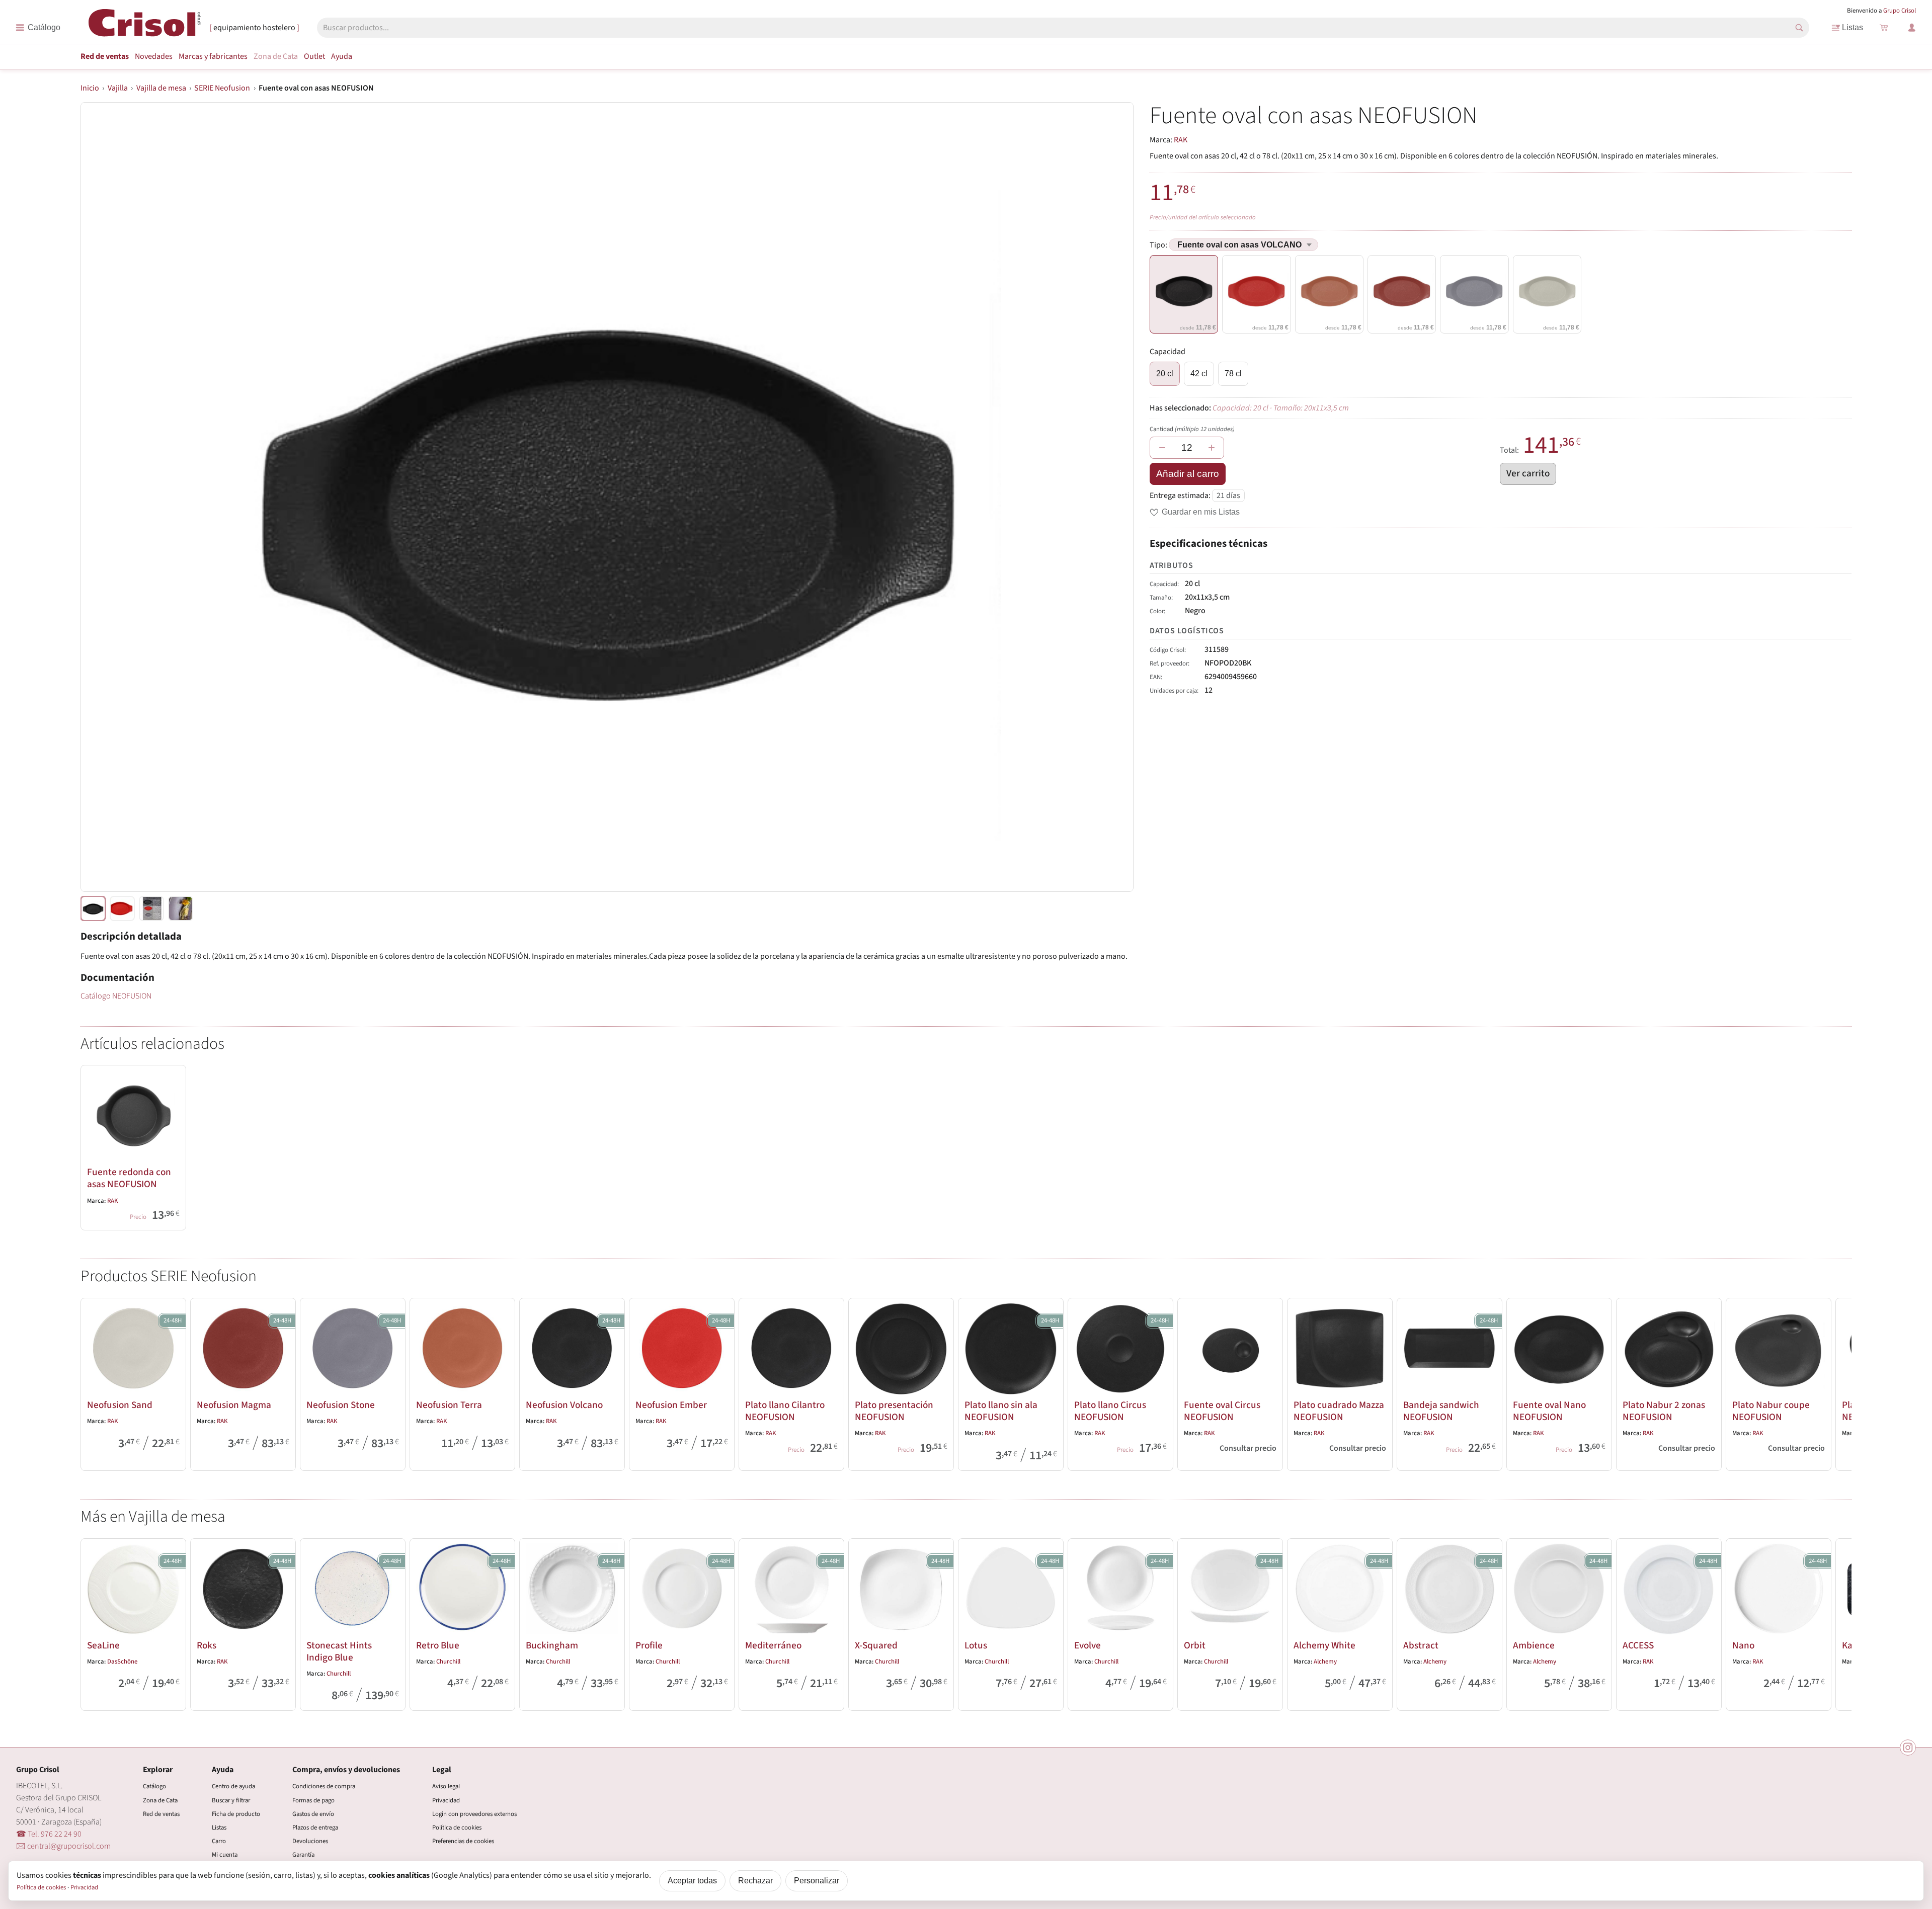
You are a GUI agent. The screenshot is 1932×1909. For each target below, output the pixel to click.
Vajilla (118, 88)
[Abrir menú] (38, 28)
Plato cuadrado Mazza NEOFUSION (1339, 1411)
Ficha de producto (236, 1814)
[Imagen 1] (122, 908)
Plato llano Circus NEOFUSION (1110, 1411)
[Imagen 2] (151, 908)
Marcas (213, 56)
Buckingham (552, 1645)
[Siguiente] (1839, 1382)
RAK (1181, 140)
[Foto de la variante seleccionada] (93, 908)
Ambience (1534, 1645)
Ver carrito (1528, 473)
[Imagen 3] (181, 908)
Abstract (1421, 1645)
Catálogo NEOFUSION (116, 996)
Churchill (339, 1674)
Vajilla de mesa (161, 88)
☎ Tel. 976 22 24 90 (49, 1834)
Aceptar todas (692, 1881)
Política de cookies (457, 1828)
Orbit (1195, 1645)
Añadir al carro (1188, 474)
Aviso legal (446, 1786)
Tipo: (1159, 245)
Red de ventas (105, 56)
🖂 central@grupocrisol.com (63, 1846)
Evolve (1088, 1645)
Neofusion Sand (120, 1405)
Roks (207, 1645)
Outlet (314, 56)
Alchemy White (1324, 1645)
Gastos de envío (313, 1814)
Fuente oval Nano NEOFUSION (1549, 1411)
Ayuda (342, 56)
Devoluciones (310, 1841)
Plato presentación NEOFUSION (894, 1411)
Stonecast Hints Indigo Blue (339, 1651)
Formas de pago (313, 1800)
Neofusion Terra (449, 1405)
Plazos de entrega (315, 1828)
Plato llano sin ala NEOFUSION (1001, 1411)
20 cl (1165, 373)
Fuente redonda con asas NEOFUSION (129, 1178)
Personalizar (817, 1881)
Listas (1853, 27)
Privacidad (446, 1800)
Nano (1743, 1645)
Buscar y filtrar (231, 1800)
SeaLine (103, 1645)
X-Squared (876, 1645)
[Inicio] (145, 27)
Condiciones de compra (324, 1786)
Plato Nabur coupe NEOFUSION (1771, 1411)
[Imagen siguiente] (1113, 497)
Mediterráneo (773, 1645)
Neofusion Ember (671, 1405)
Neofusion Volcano (564, 1405)
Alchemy (1325, 1662)
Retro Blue (438, 1645)
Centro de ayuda (233, 1786)
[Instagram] (1908, 1748)
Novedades (154, 56)
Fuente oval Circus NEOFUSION (1222, 1411)
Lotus (976, 1645)
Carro (219, 1841)
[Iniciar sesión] (1912, 28)
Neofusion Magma (234, 1405)
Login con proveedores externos (474, 1814)
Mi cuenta (225, 1855)
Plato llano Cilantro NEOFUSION (785, 1411)
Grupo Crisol (1900, 11)
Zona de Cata (276, 56)
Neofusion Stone (341, 1405)
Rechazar (755, 1881)
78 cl (1233, 373)
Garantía (303, 1855)
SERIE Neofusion (222, 88)
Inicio (90, 88)
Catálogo (154, 1786)
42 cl (1199, 373)
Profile (649, 1645)
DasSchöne (122, 1662)
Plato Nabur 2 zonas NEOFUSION (1664, 1411)
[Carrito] (1884, 28)
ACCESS (1638, 1645)
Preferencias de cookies (463, 1841)
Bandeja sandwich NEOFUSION (1441, 1411)
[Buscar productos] (1799, 28)
